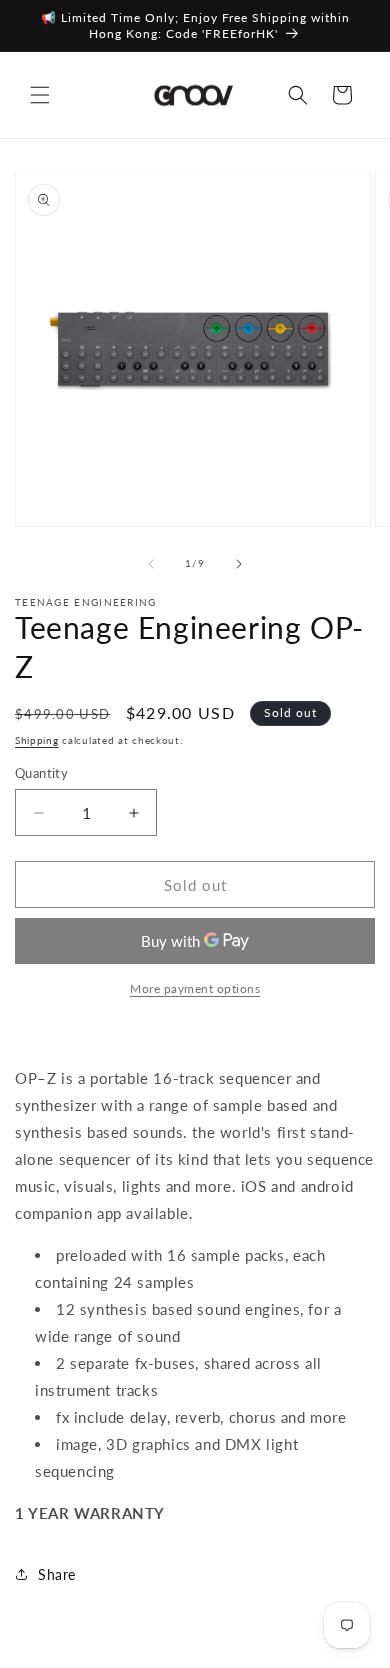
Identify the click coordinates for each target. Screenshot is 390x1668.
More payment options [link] (195, 988)
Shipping (37, 740)
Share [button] (57, 1574)
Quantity (41, 773)
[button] (40, 95)
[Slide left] (151, 564)
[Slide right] (239, 564)
